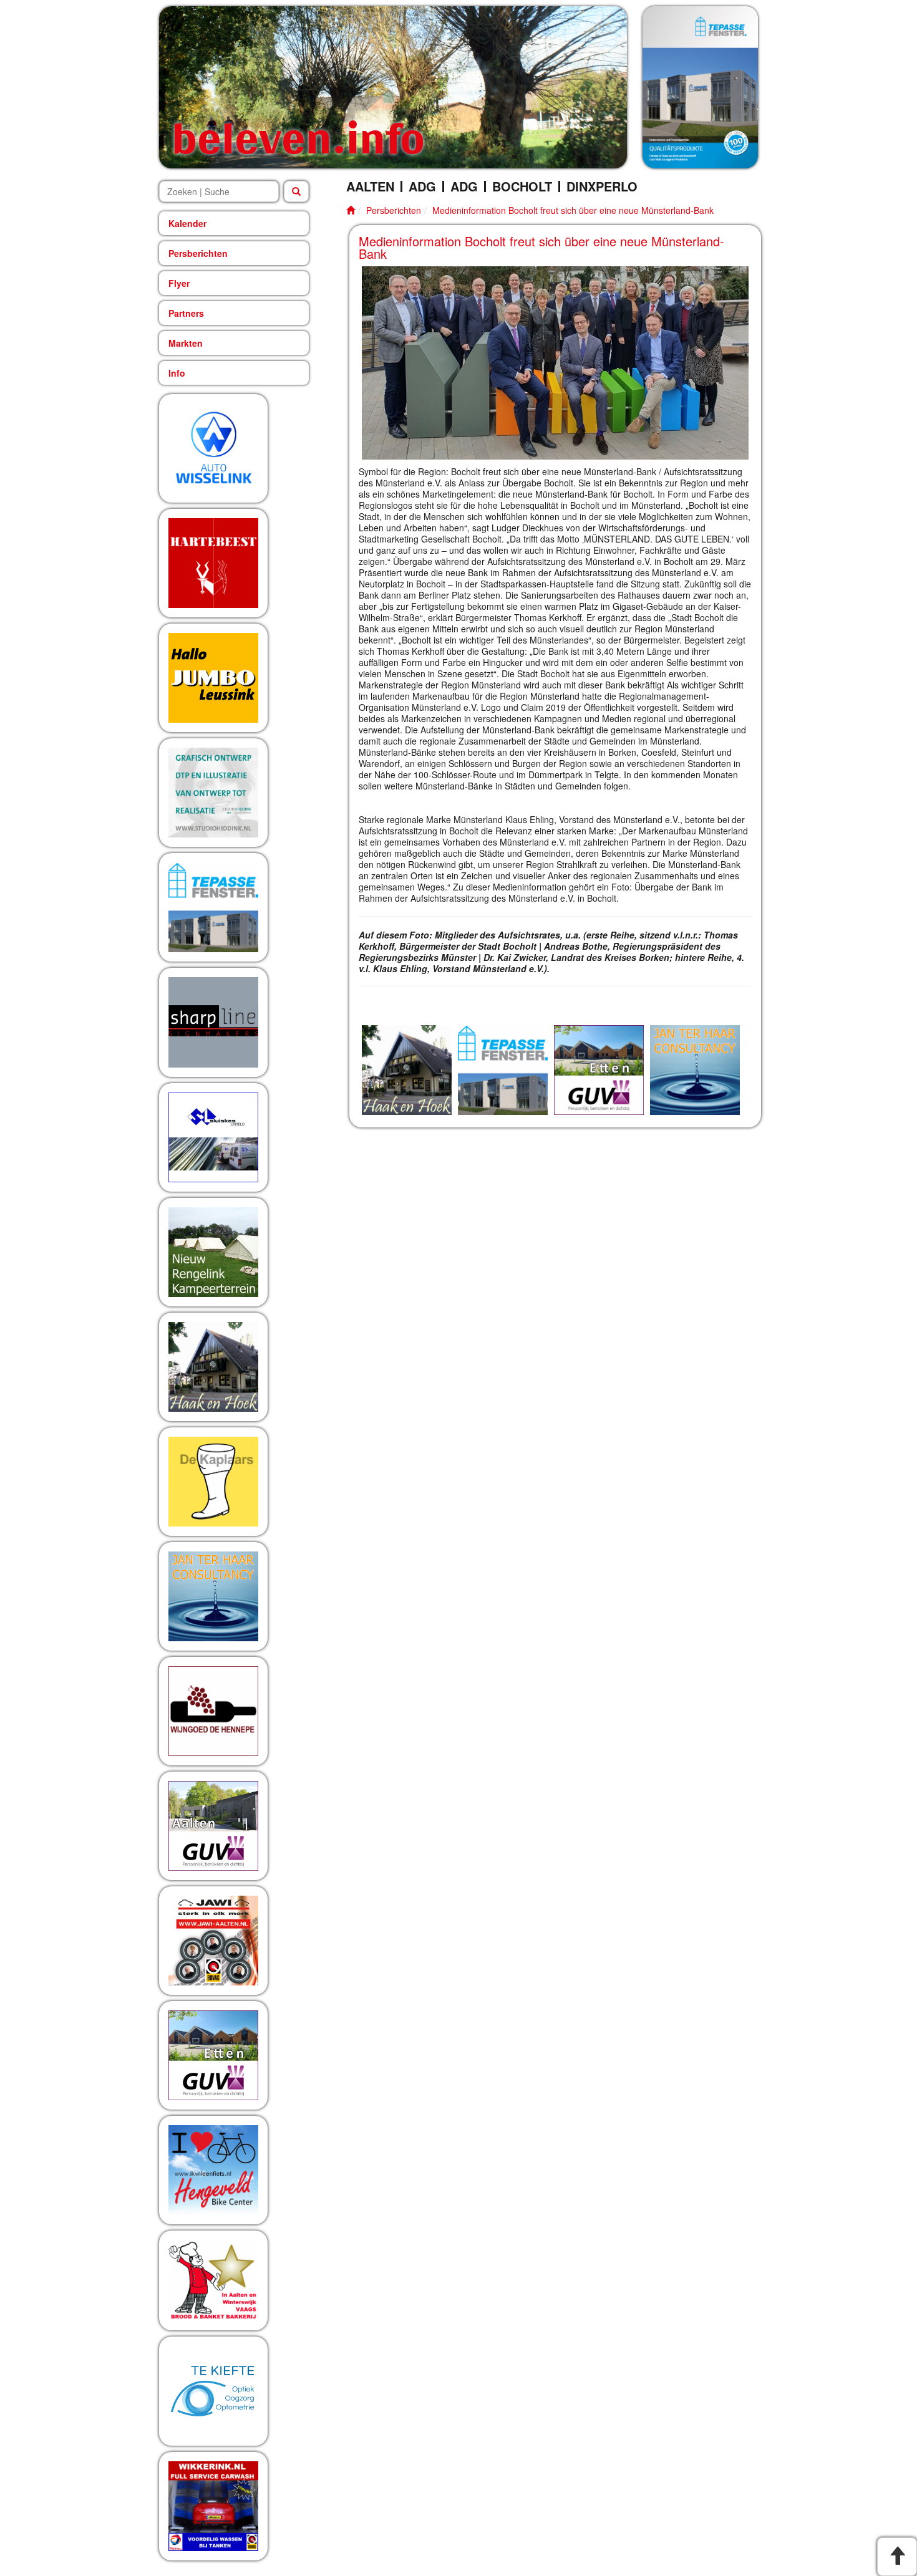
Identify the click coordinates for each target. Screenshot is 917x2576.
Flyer (179, 283)
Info (177, 373)
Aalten (370, 186)
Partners (186, 313)
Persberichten (198, 253)
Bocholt (522, 186)
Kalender (187, 223)
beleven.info (298, 137)
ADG (422, 186)
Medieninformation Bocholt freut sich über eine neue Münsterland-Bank (573, 210)
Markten (186, 343)
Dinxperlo (602, 186)
